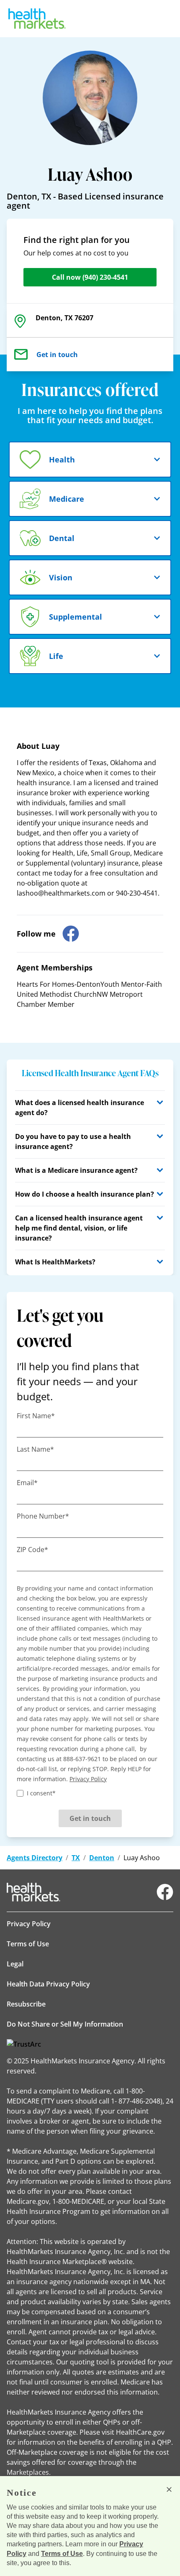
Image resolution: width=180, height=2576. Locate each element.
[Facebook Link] (165, 1892)
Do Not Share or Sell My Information (65, 2024)
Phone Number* (43, 1516)
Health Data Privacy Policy (48, 1984)
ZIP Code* (32, 1550)
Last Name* (35, 1449)
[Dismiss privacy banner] (169, 2489)
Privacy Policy (29, 1924)
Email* (27, 1483)
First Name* (36, 1416)
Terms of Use (28, 1944)
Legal (15, 1964)
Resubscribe (26, 2004)
